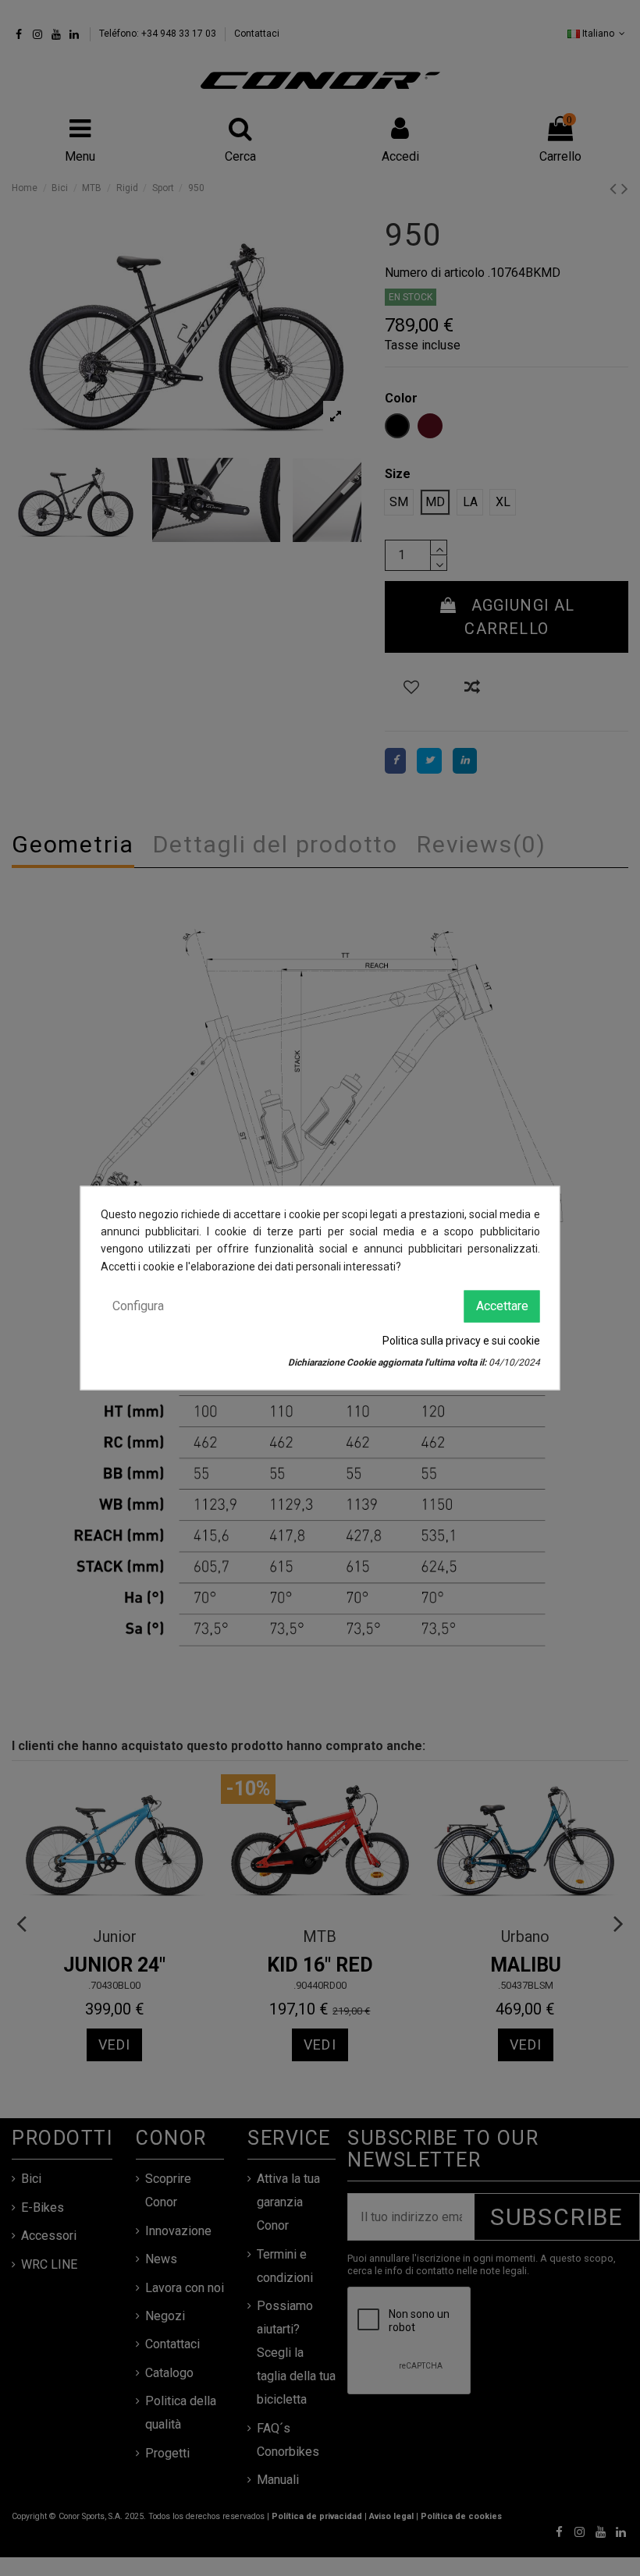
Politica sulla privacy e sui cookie (461, 1340)
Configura (138, 1306)
